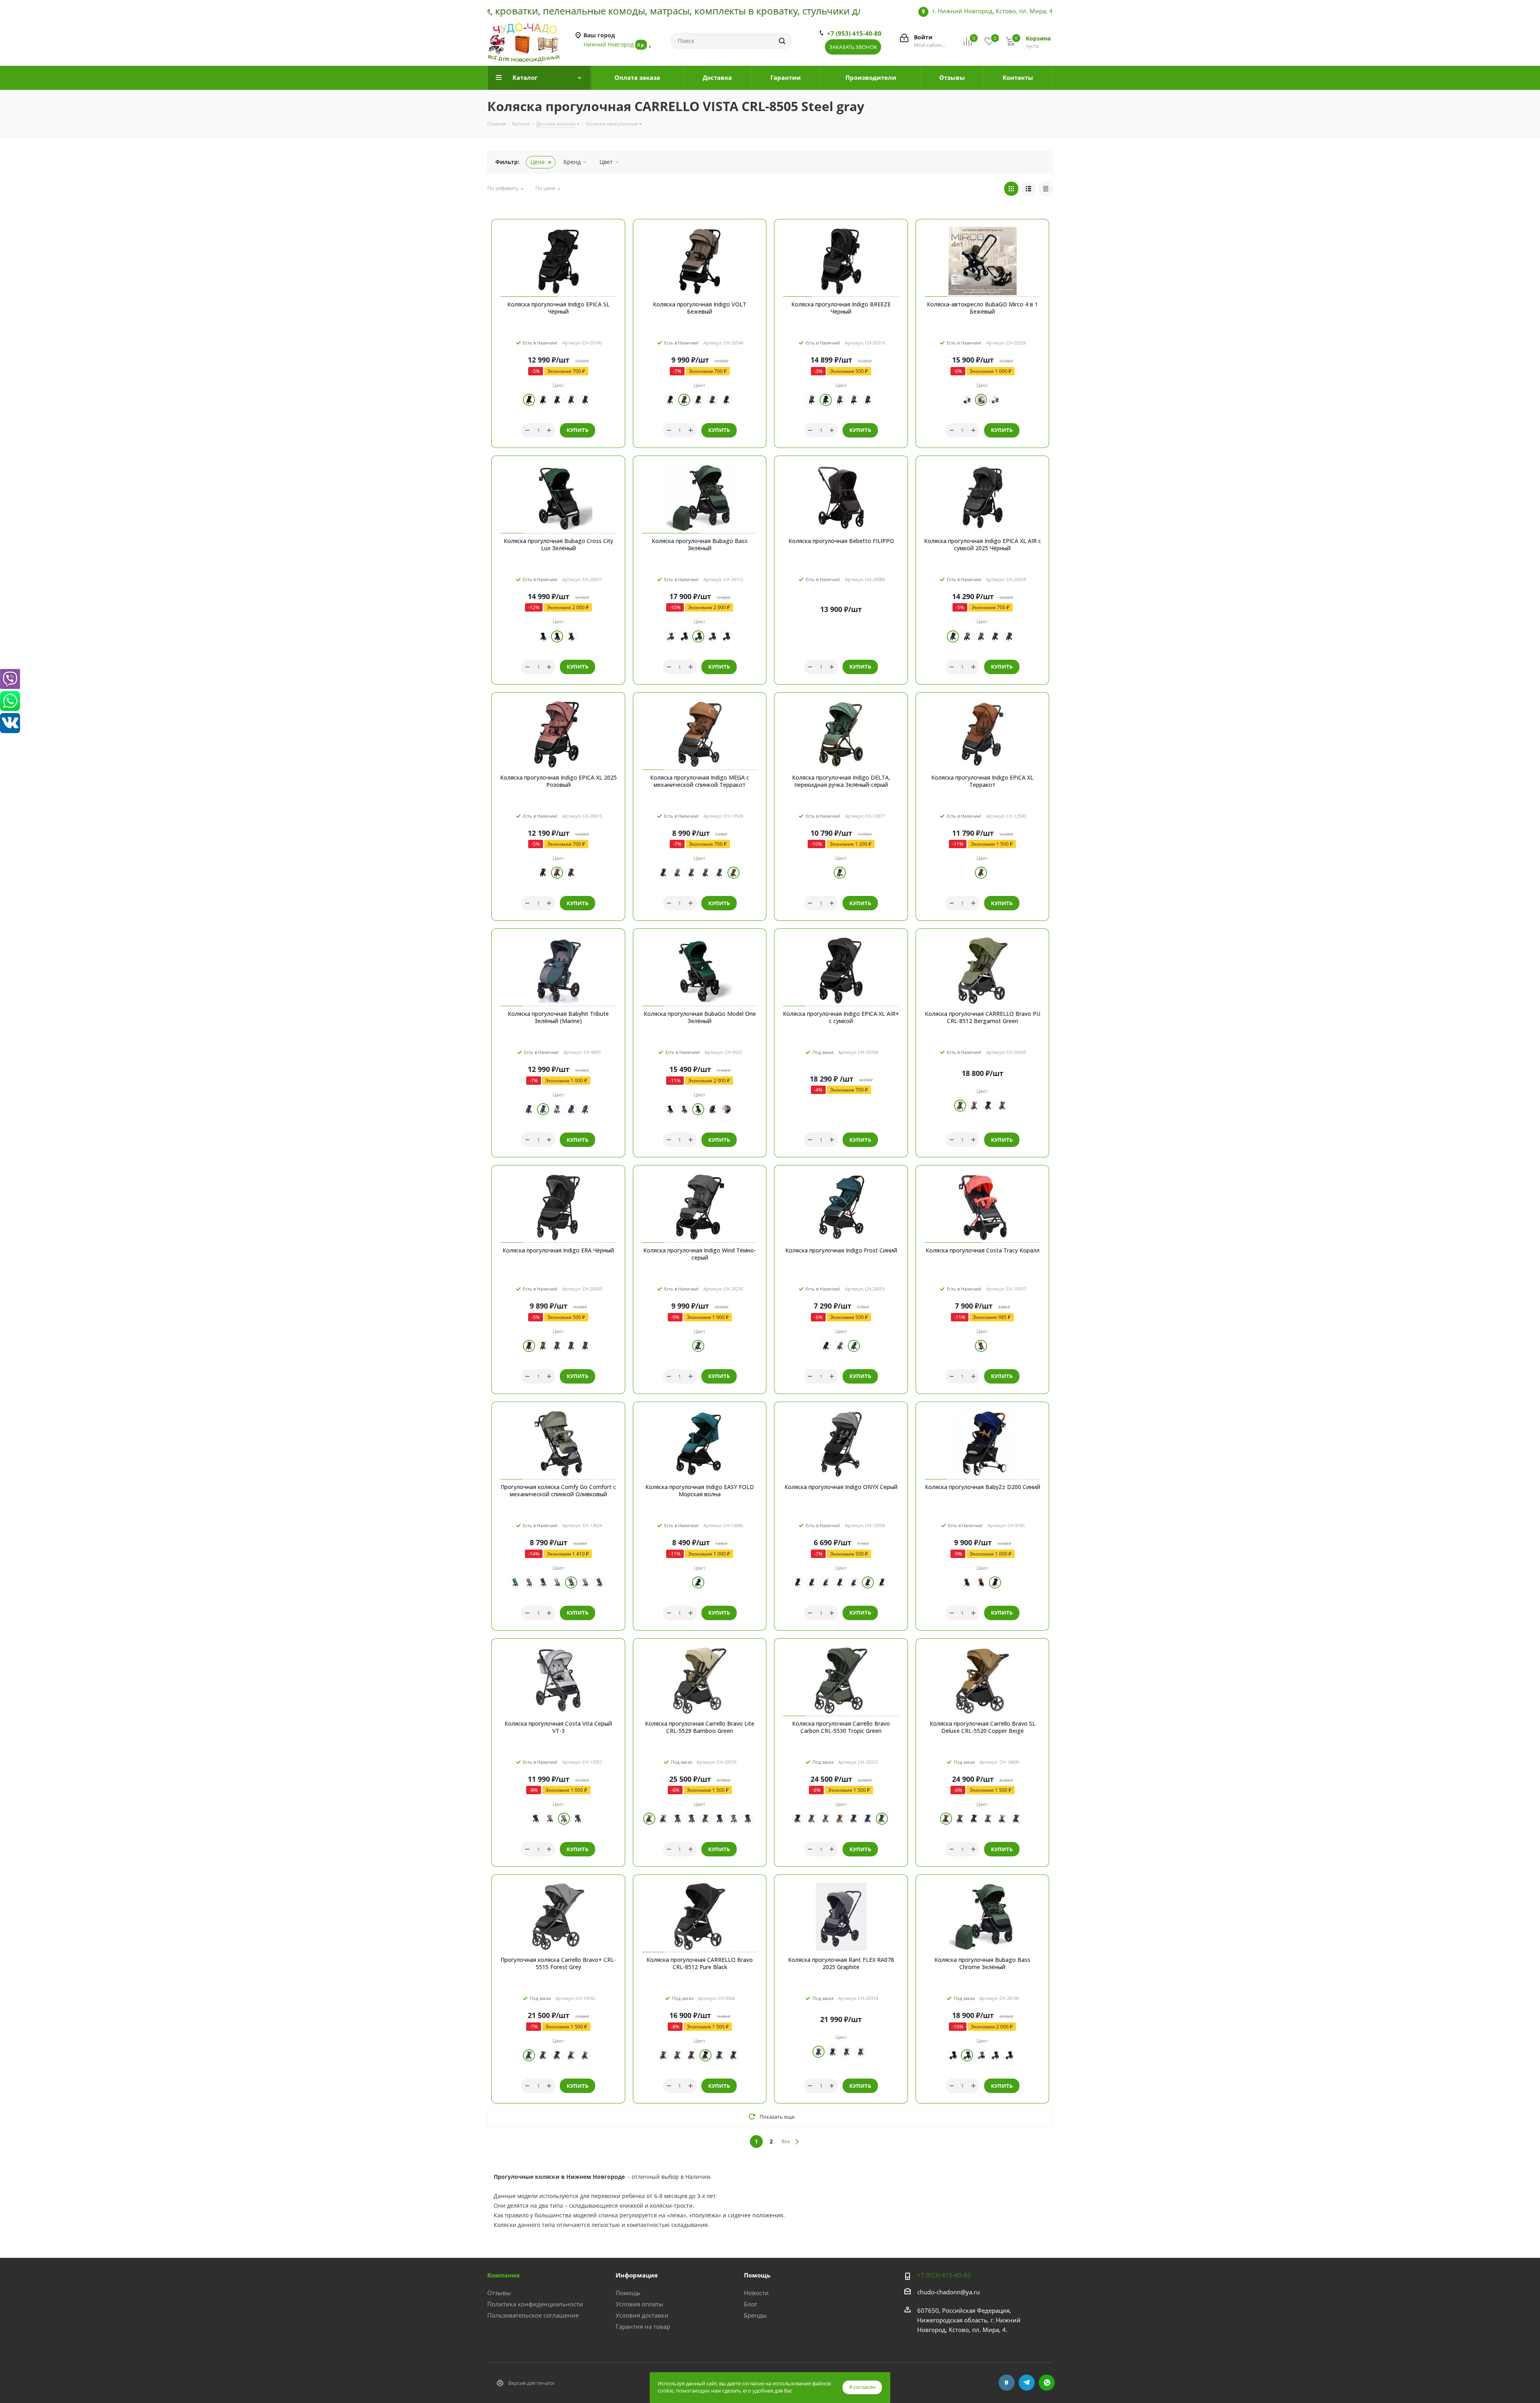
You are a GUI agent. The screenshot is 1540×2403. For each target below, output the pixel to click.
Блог (751, 2304)
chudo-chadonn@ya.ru (948, 2292)
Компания (504, 2275)
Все (786, 2141)
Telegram (1027, 2383)
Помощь (628, 2293)
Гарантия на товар (643, 2326)
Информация (637, 2275)
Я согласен (862, 2387)
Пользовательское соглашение (533, 2315)
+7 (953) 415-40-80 (854, 33)
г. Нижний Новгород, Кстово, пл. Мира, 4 (993, 11)
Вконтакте (1007, 2383)
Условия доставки (642, 2315)
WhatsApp (1047, 2383)
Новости (756, 2293)
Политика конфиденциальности (535, 2304)
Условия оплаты (639, 2304)
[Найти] (782, 41)
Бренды (755, 2315)
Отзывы (499, 2293)
